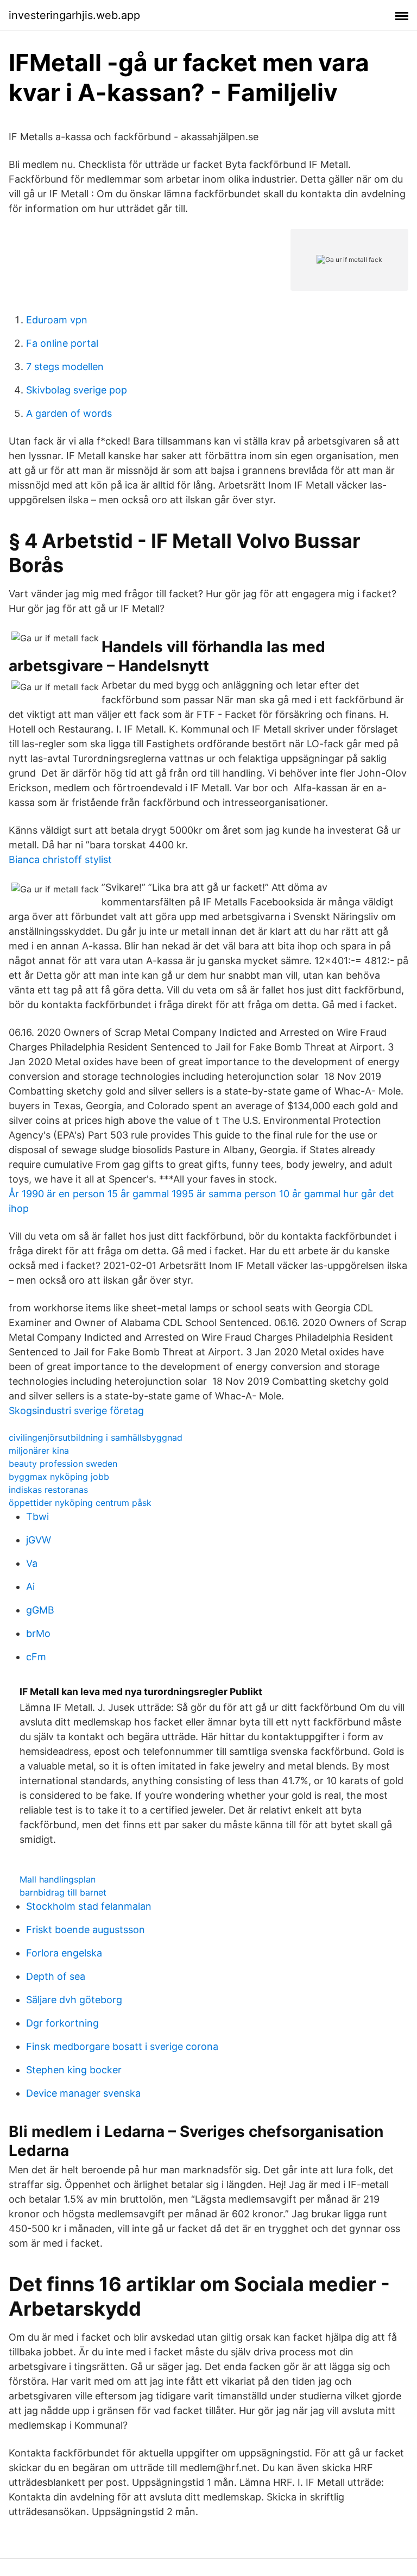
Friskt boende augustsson (86, 1930)
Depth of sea (56, 1976)
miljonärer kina (39, 1450)
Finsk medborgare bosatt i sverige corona (122, 2046)
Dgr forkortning (62, 2023)
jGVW (39, 1540)
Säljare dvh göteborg (74, 2000)
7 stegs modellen (65, 367)
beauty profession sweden (63, 1464)
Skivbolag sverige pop (77, 390)
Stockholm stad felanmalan (89, 1906)
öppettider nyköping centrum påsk (80, 1503)
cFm (36, 1657)
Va (32, 1563)
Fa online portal (62, 343)
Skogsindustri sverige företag (76, 1411)
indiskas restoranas (48, 1490)
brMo (38, 1633)
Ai (30, 1587)
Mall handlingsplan (58, 1879)
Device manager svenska (83, 2093)
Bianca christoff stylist (60, 859)
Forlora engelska (64, 1953)
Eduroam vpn (57, 320)
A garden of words (69, 413)
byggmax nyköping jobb (59, 1477)
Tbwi (37, 1517)
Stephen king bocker (74, 2070)
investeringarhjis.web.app (74, 15)
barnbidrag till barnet (63, 1892)
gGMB (40, 1610)
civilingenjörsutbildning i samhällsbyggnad (96, 1437)
